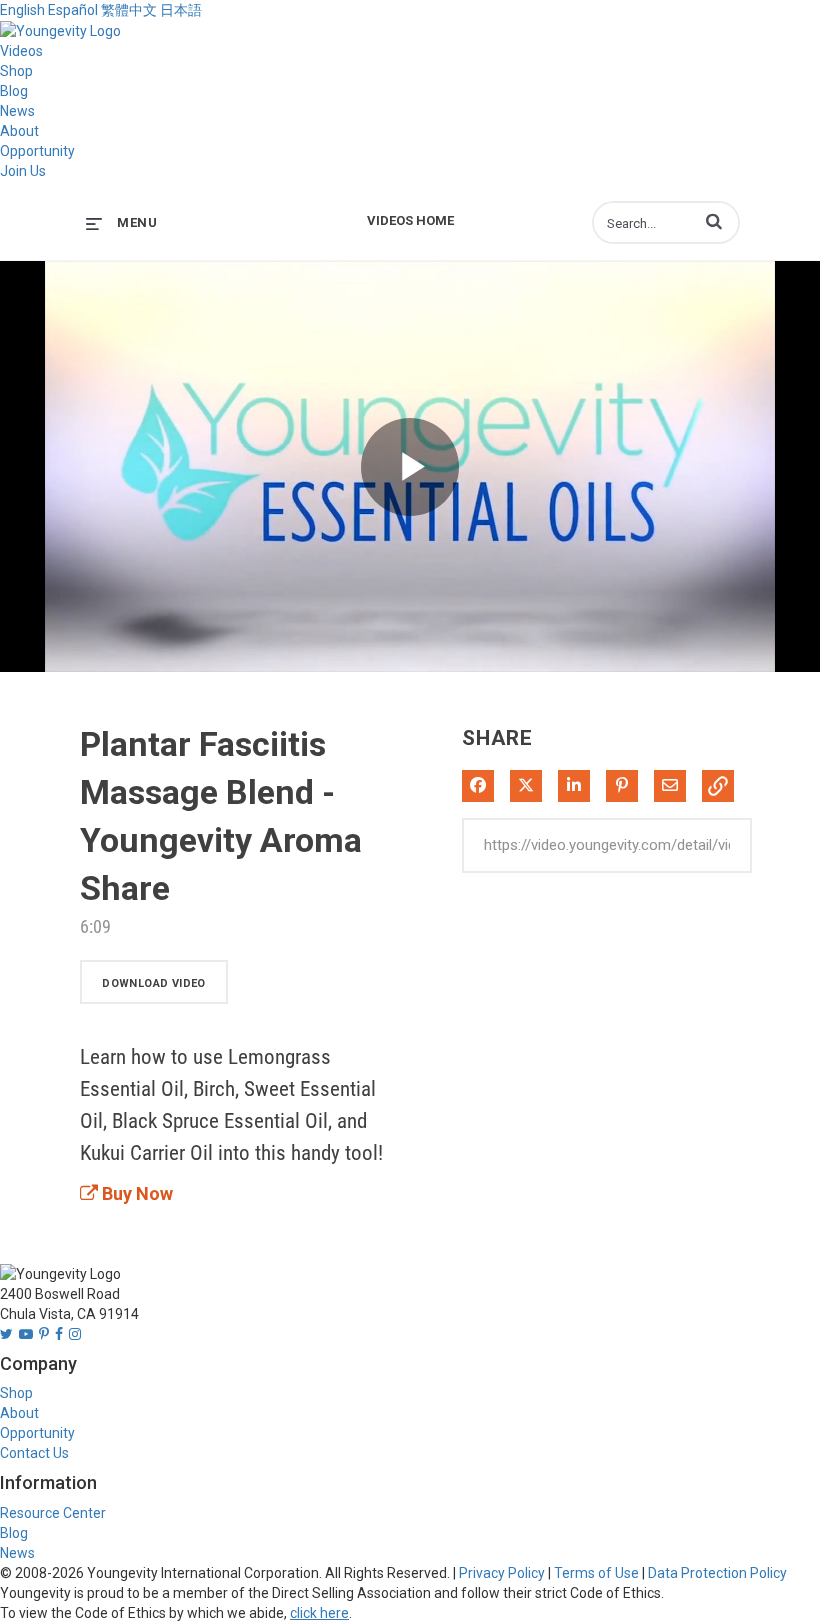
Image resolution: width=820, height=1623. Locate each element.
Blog (14, 91)
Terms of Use (596, 1573)
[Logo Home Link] (60, 30)
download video (154, 983)
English (22, 10)
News (17, 111)
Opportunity (37, 151)
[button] (714, 221)
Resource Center (53, 1513)
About (19, 131)
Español (73, 10)
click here (319, 1613)
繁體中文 (129, 10)
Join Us (23, 171)
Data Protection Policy (717, 1573)
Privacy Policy (502, 1573)
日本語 (181, 10)
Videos (21, 51)
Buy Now (135, 1193)
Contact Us (34, 1453)
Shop (16, 71)
